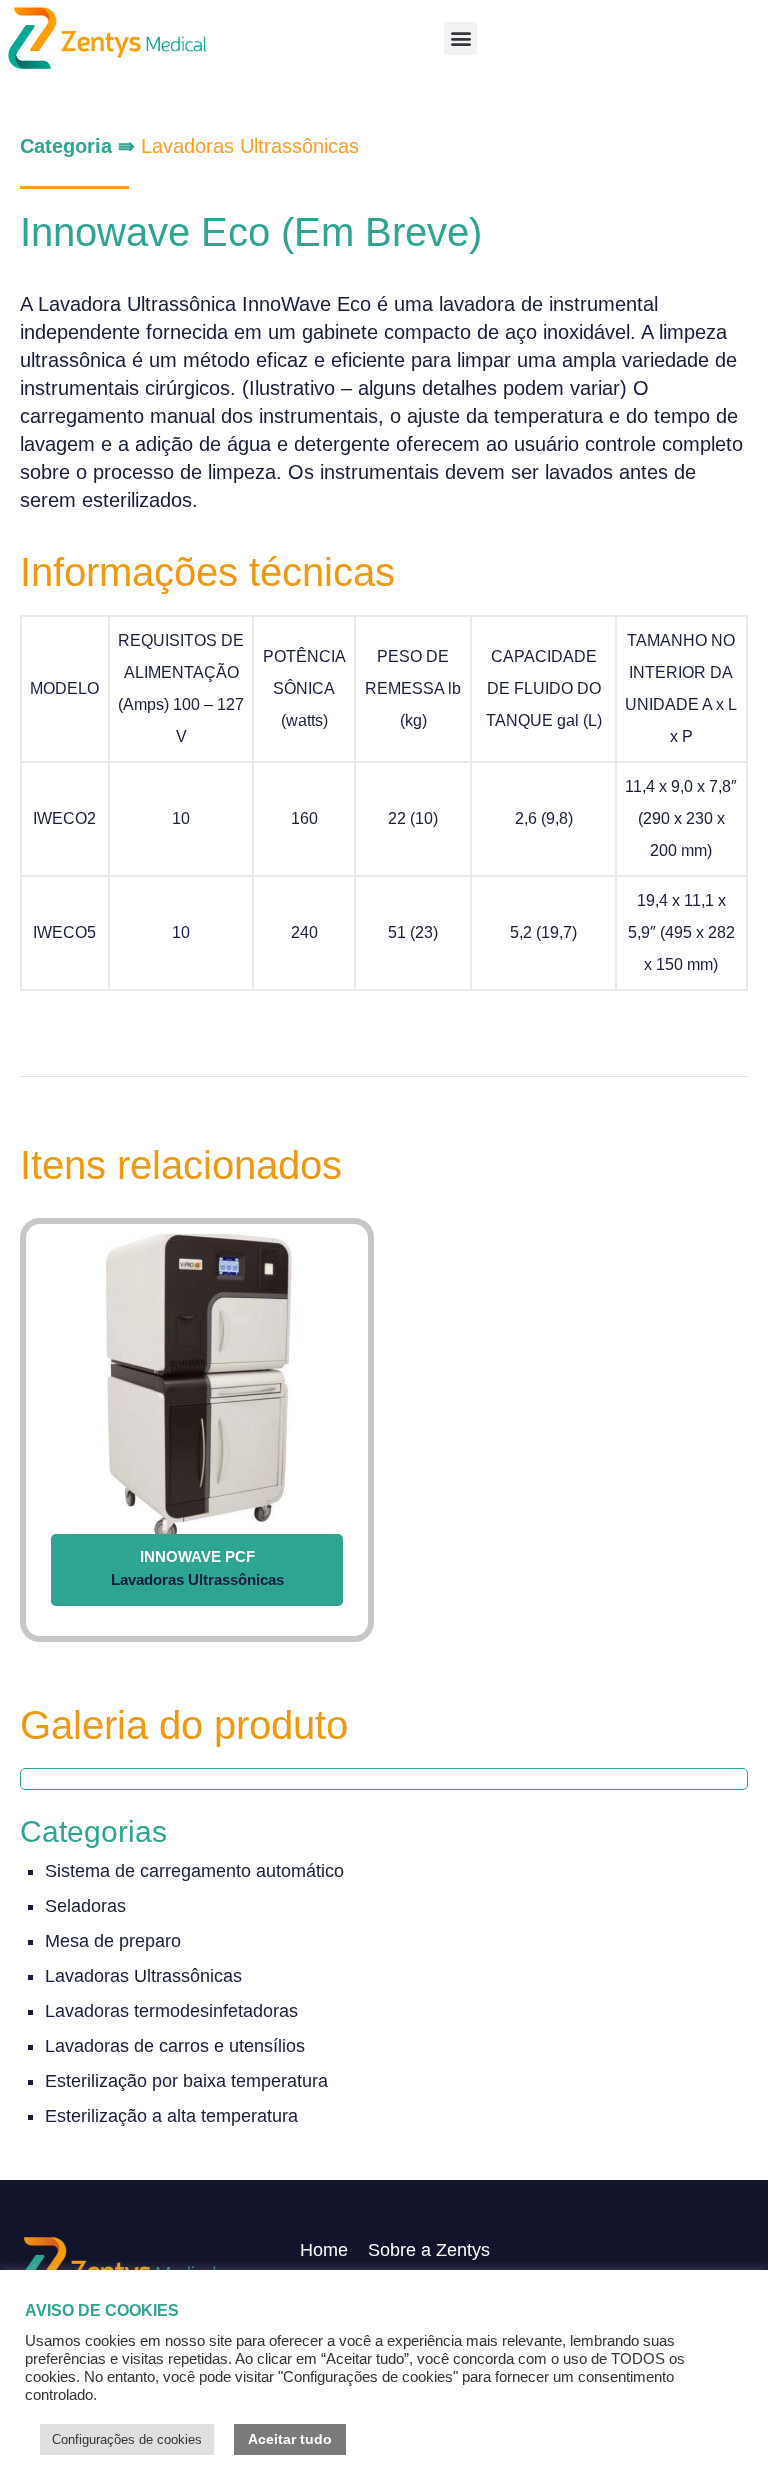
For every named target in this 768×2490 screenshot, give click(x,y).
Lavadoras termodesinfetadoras (171, 2011)
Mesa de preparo (113, 1941)
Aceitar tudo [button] (290, 2439)
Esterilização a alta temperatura (171, 2116)
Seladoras (85, 1906)
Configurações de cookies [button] (127, 2439)
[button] (460, 38)
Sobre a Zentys (429, 2250)
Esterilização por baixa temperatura (186, 2081)
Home (324, 2250)
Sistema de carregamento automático (194, 1871)
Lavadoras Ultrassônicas (250, 146)
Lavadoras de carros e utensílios (175, 2046)
